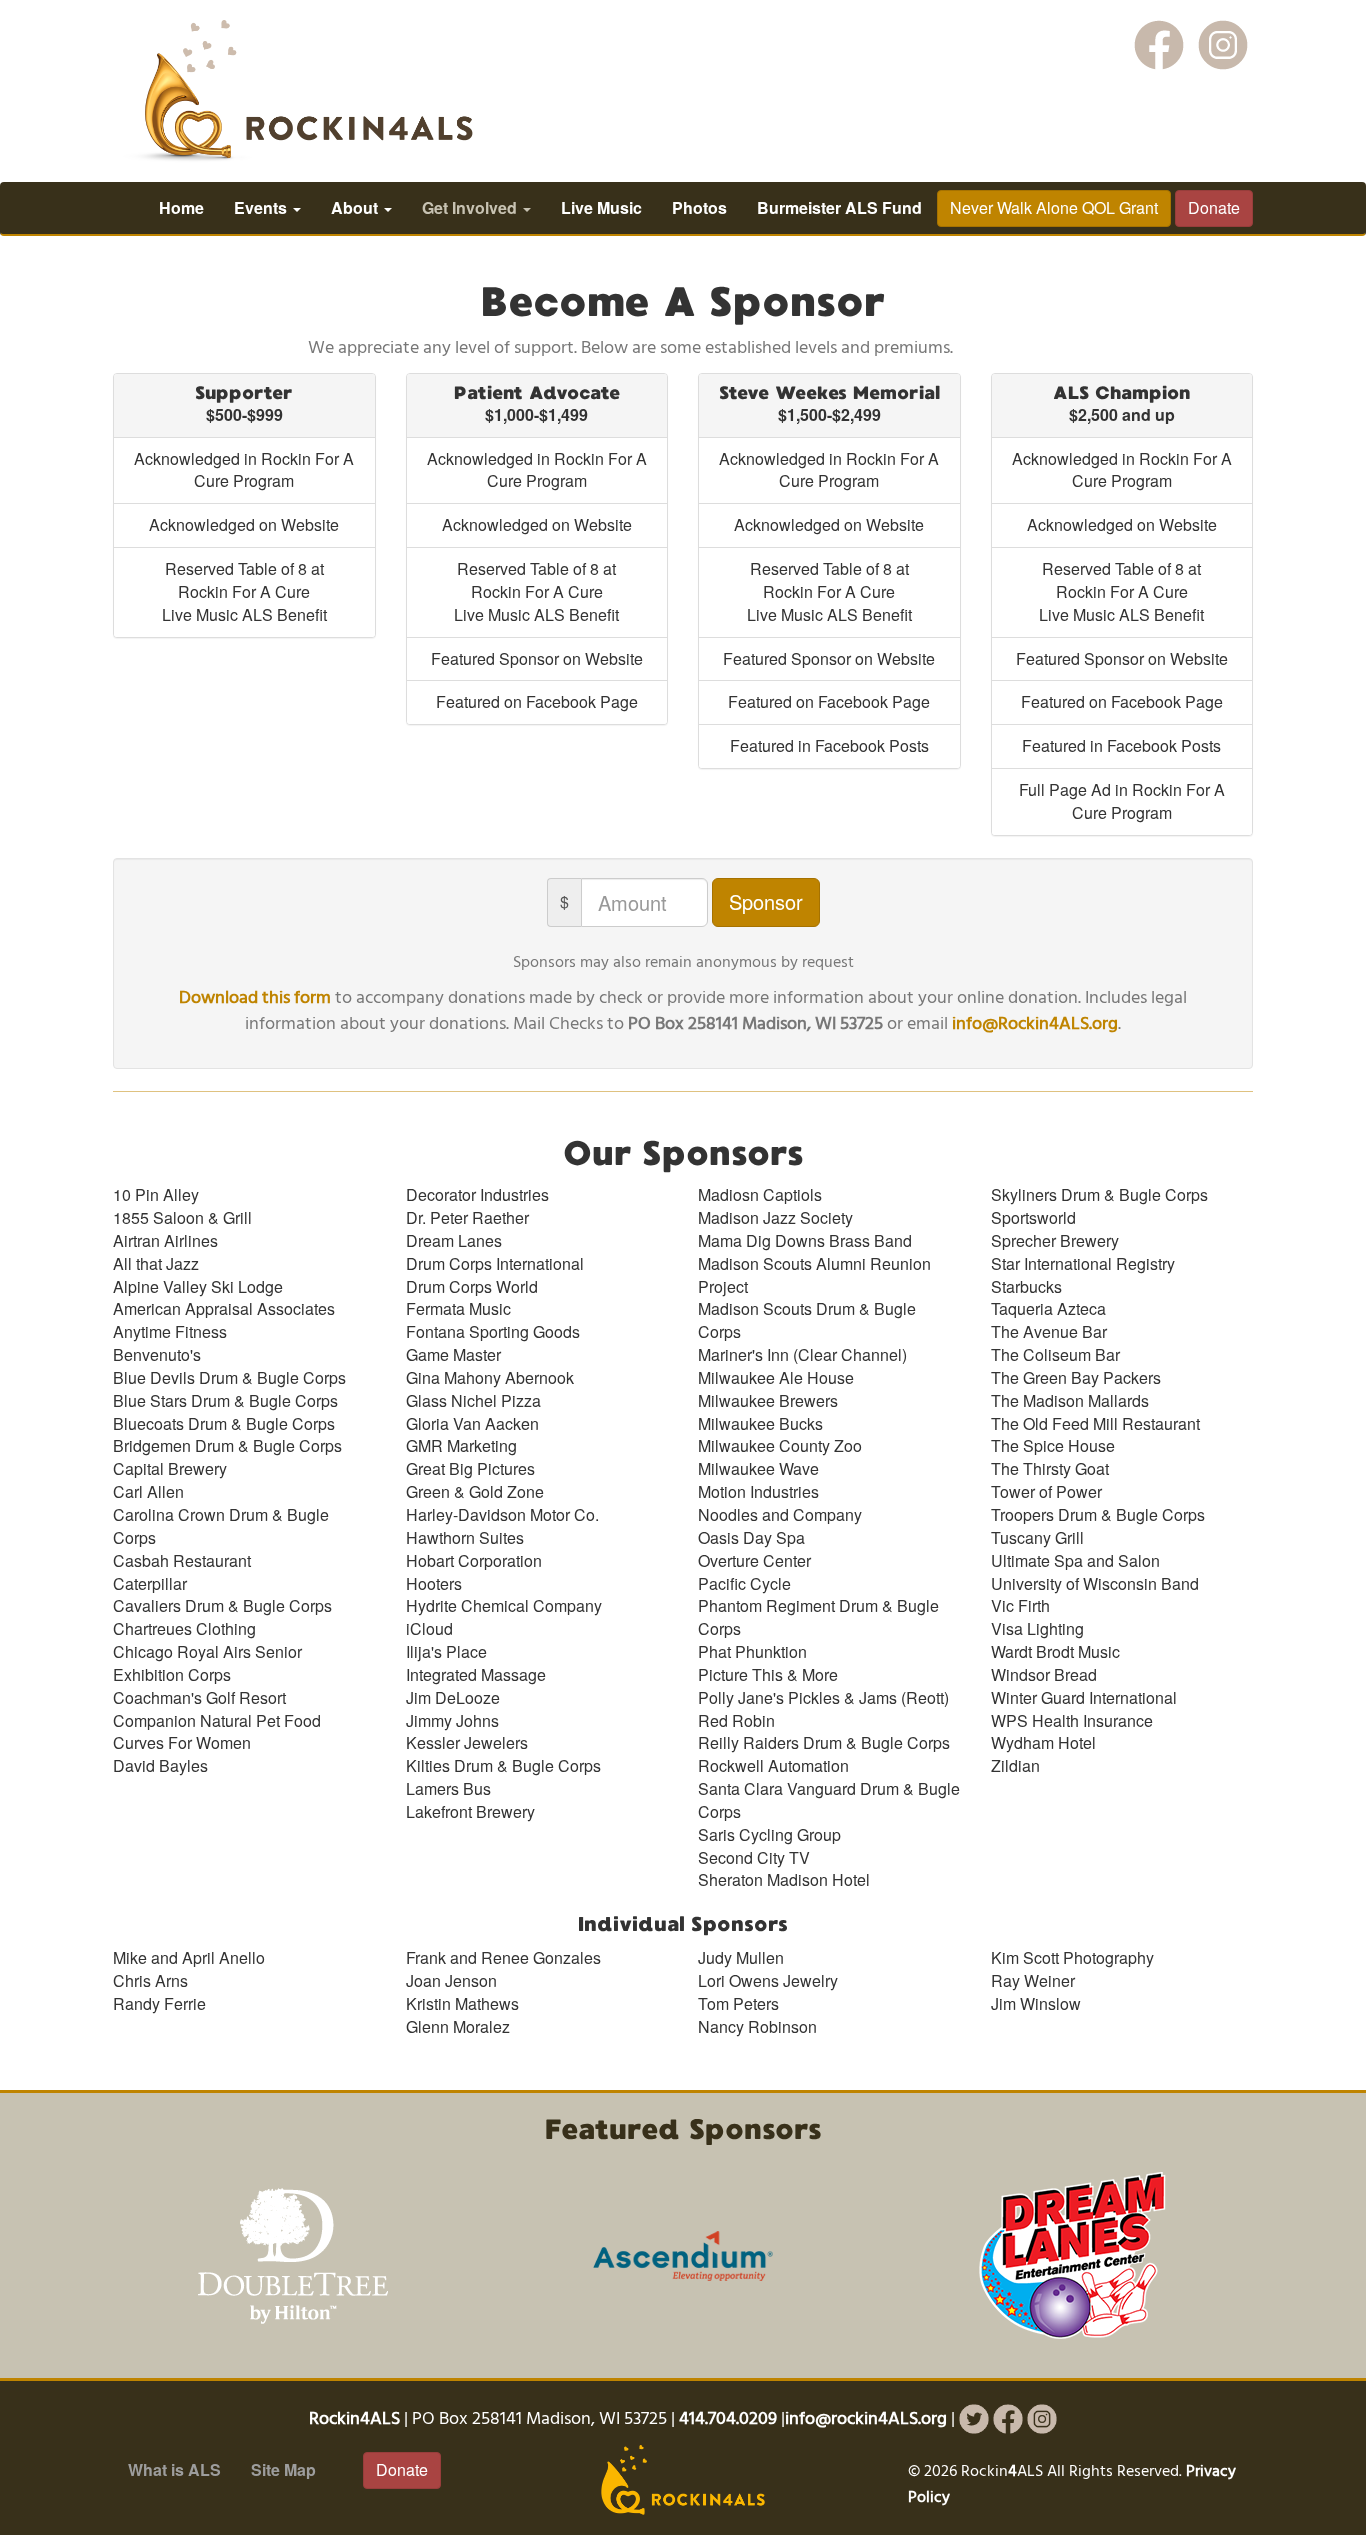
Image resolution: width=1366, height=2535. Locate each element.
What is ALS (174, 2469)
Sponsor (766, 901)
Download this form (255, 998)
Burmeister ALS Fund (839, 207)
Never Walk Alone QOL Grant (1054, 207)
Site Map (283, 2469)
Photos (699, 207)
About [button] (356, 207)
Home (181, 207)
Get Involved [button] (471, 207)
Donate (1214, 207)
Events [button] (262, 207)
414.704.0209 (728, 2419)
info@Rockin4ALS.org (1035, 1024)
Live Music (601, 207)
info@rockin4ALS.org (866, 2419)
